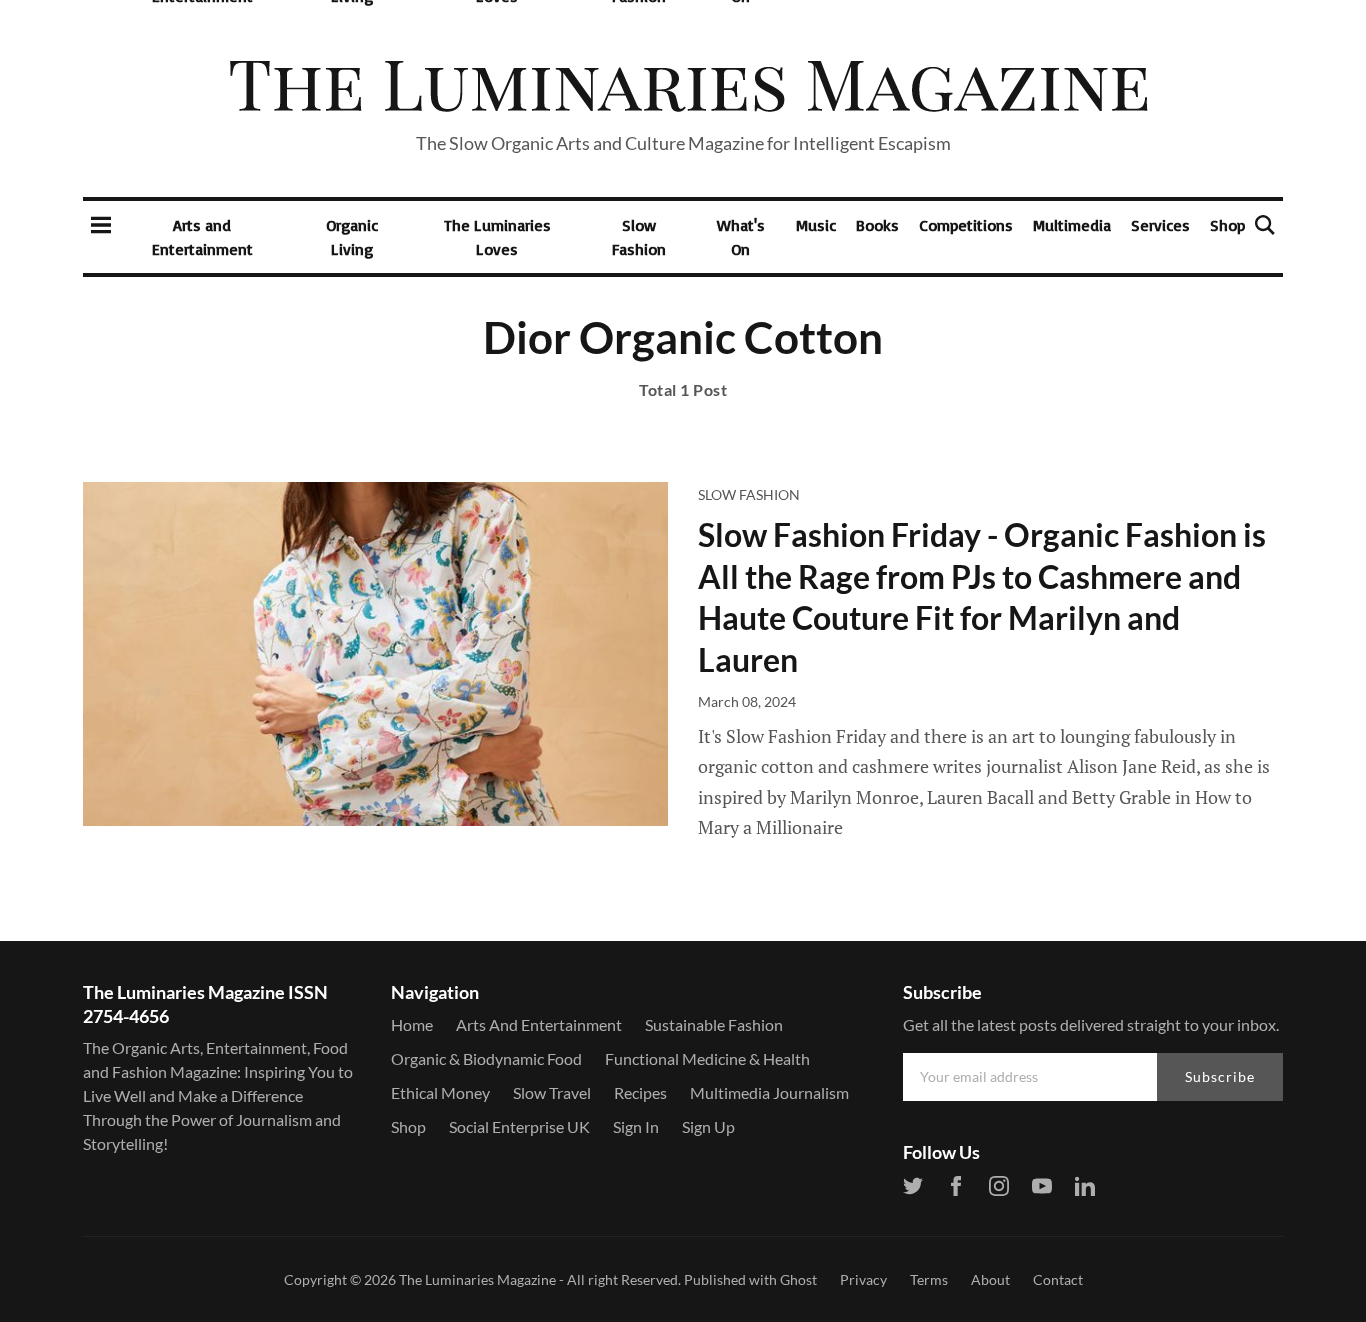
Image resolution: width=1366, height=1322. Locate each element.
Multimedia (1072, 225)
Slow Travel (552, 1092)
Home (412, 1024)
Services (1160, 225)
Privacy (863, 1279)
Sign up (708, 1126)
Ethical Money (440, 1092)
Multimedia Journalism (769, 1092)
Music (816, 225)
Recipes (640, 1092)
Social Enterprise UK (519, 1126)
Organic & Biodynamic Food (486, 1058)
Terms (929, 1279)
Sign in (636, 1126)
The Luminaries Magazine (477, 1279)
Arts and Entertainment (202, 237)
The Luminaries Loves (497, 237)
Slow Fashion (639, 237)
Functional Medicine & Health (707, 1058)
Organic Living (352, 237)
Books (877, 225)
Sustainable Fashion (714, 1024)
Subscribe (1220, 1076)
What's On (741, 237)
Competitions (966, 225)
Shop (1227, 225)
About (990, 1279)
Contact (1058, 1279)
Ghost (798, 1279)
